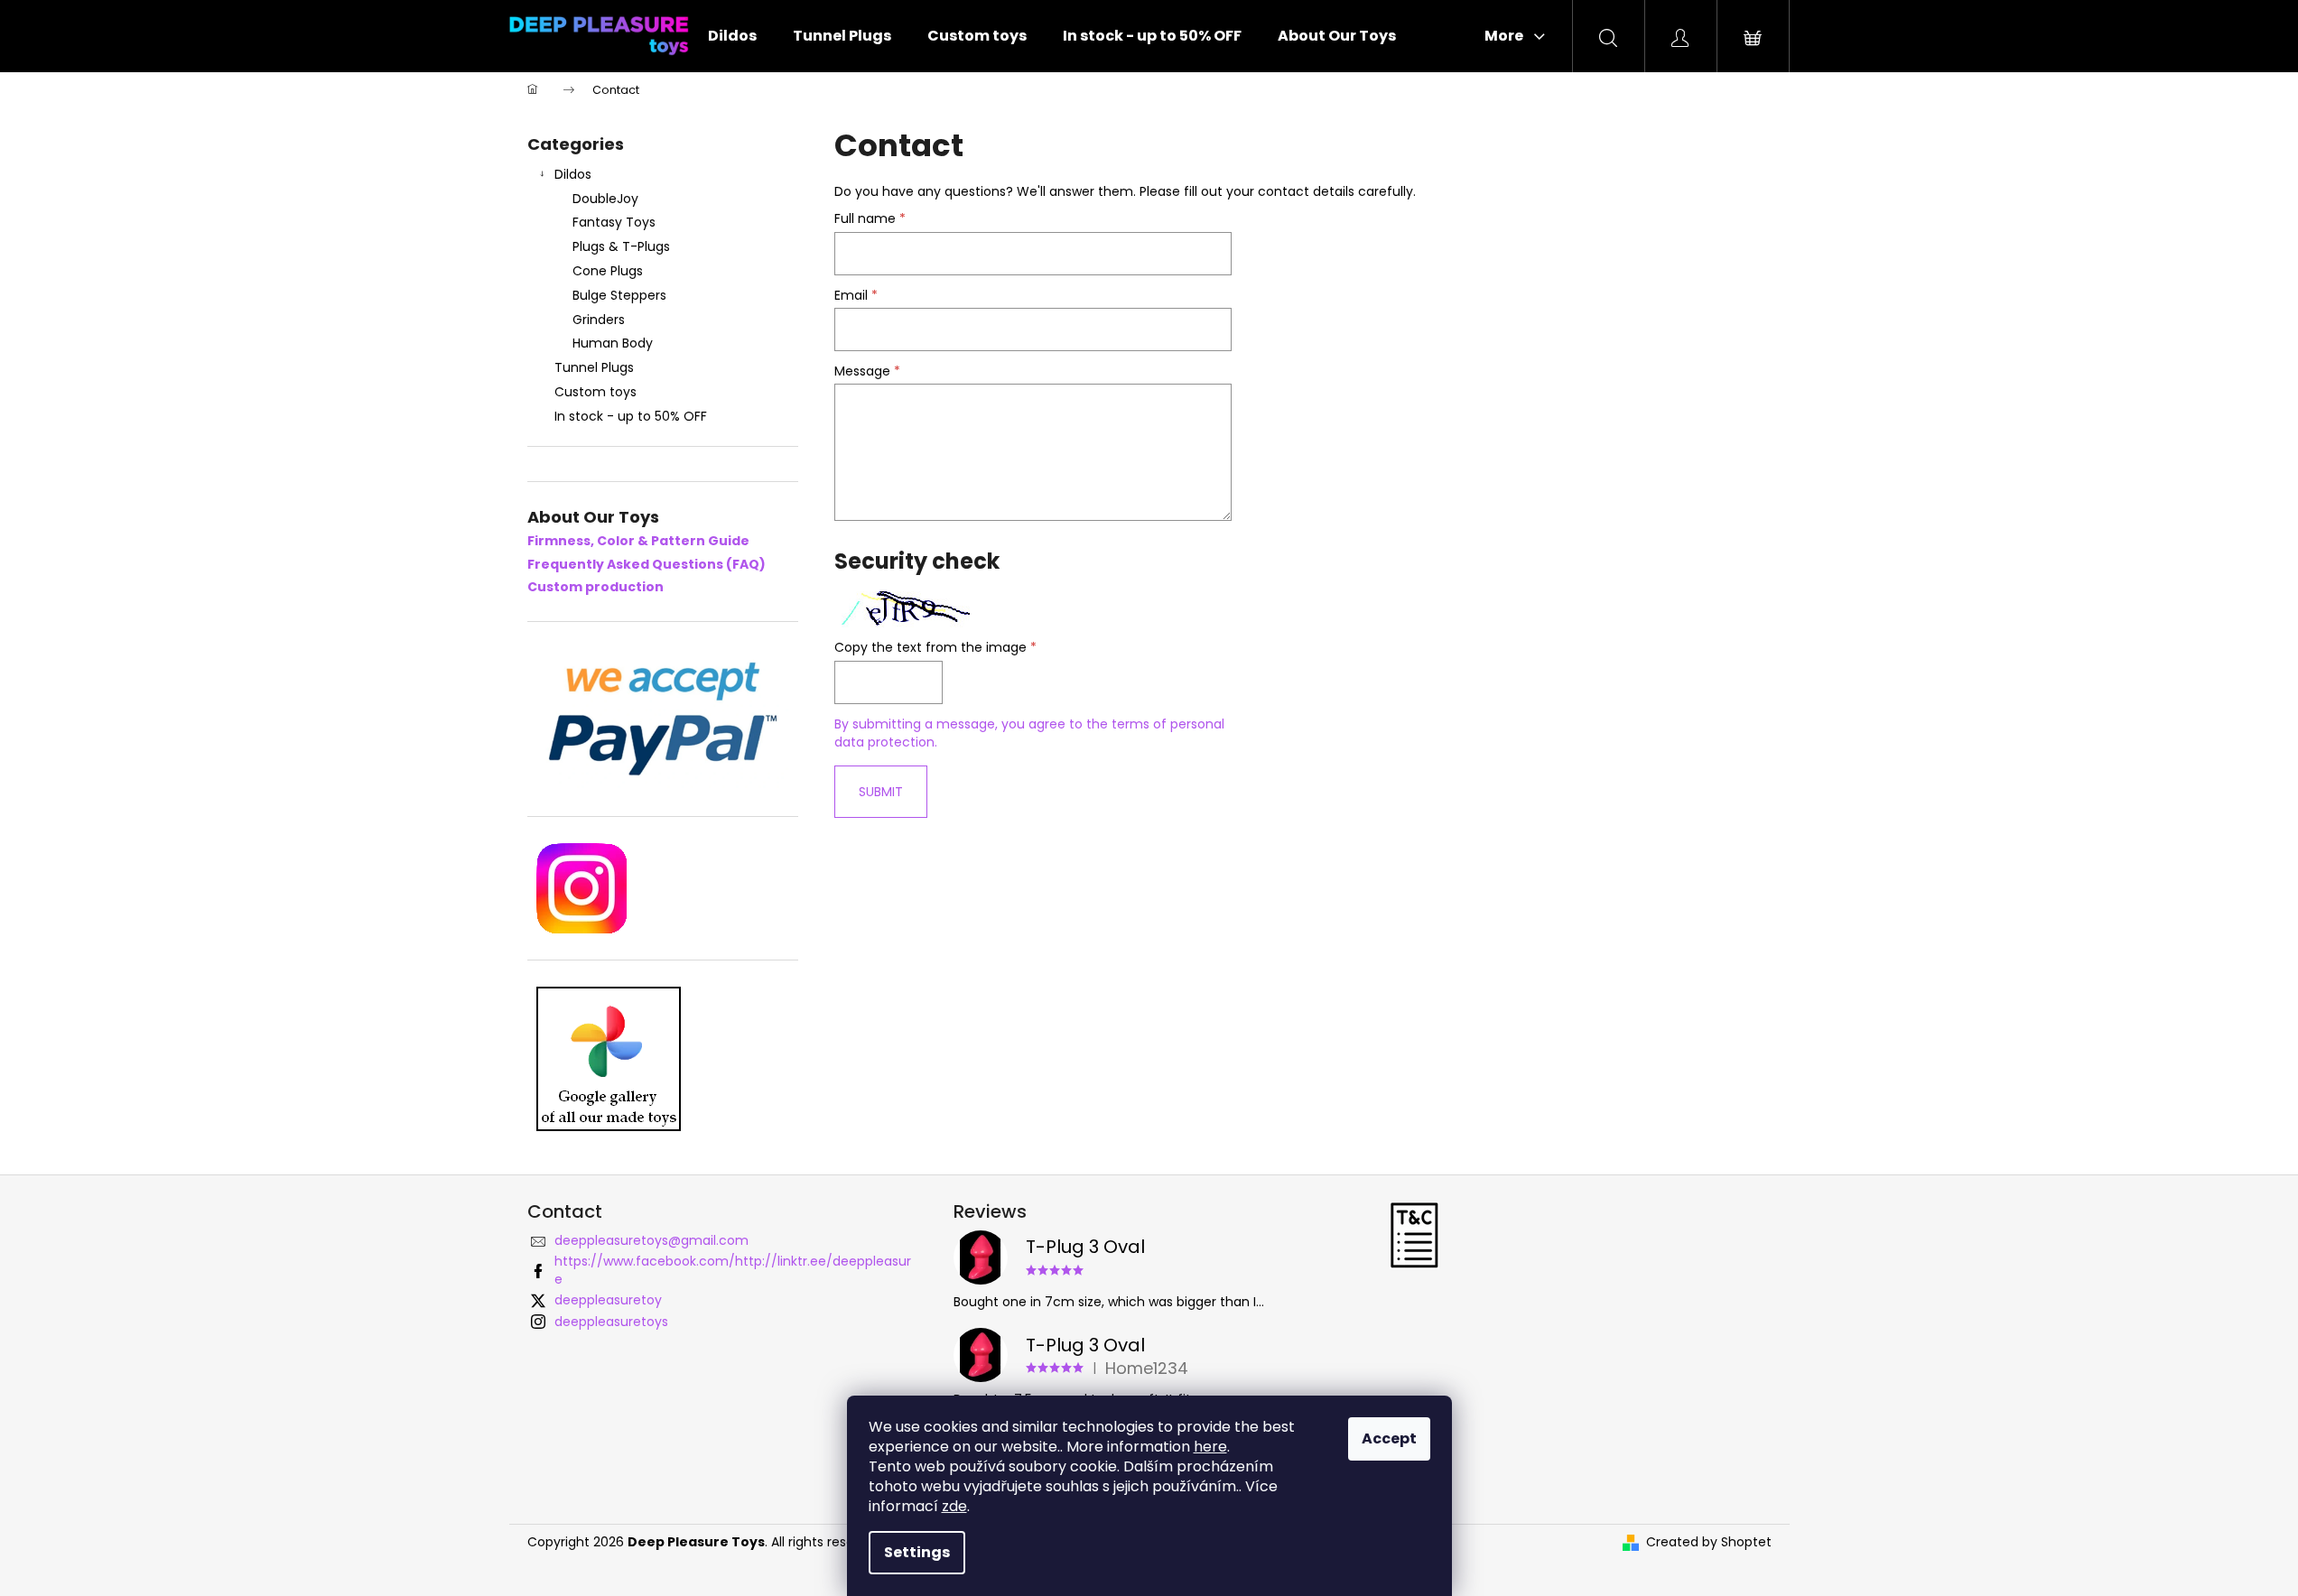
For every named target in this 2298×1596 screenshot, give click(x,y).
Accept (1389, 1438)
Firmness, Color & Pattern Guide (638, 541)
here (1210, 1447)
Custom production (595, 587)
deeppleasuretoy (608, 1300)
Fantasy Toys (614, 222)
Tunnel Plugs (594, 367)
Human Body (613, 343)
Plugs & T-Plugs (621, 246)
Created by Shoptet (1709, 1542)
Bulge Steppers (619, 295)
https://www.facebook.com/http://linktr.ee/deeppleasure (733, 1270)
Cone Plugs (608, 271)
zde (954, 1506)
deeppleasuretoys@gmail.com (651, 1240)
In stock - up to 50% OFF (631, 416)
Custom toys (595, 392)
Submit (881, 792)
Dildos (573, 174)
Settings (917, 1552)
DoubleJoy (605, 199)
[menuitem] (732, 36)
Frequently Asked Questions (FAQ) (647, 565)
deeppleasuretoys (611, 1322)
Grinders (599, 320)
